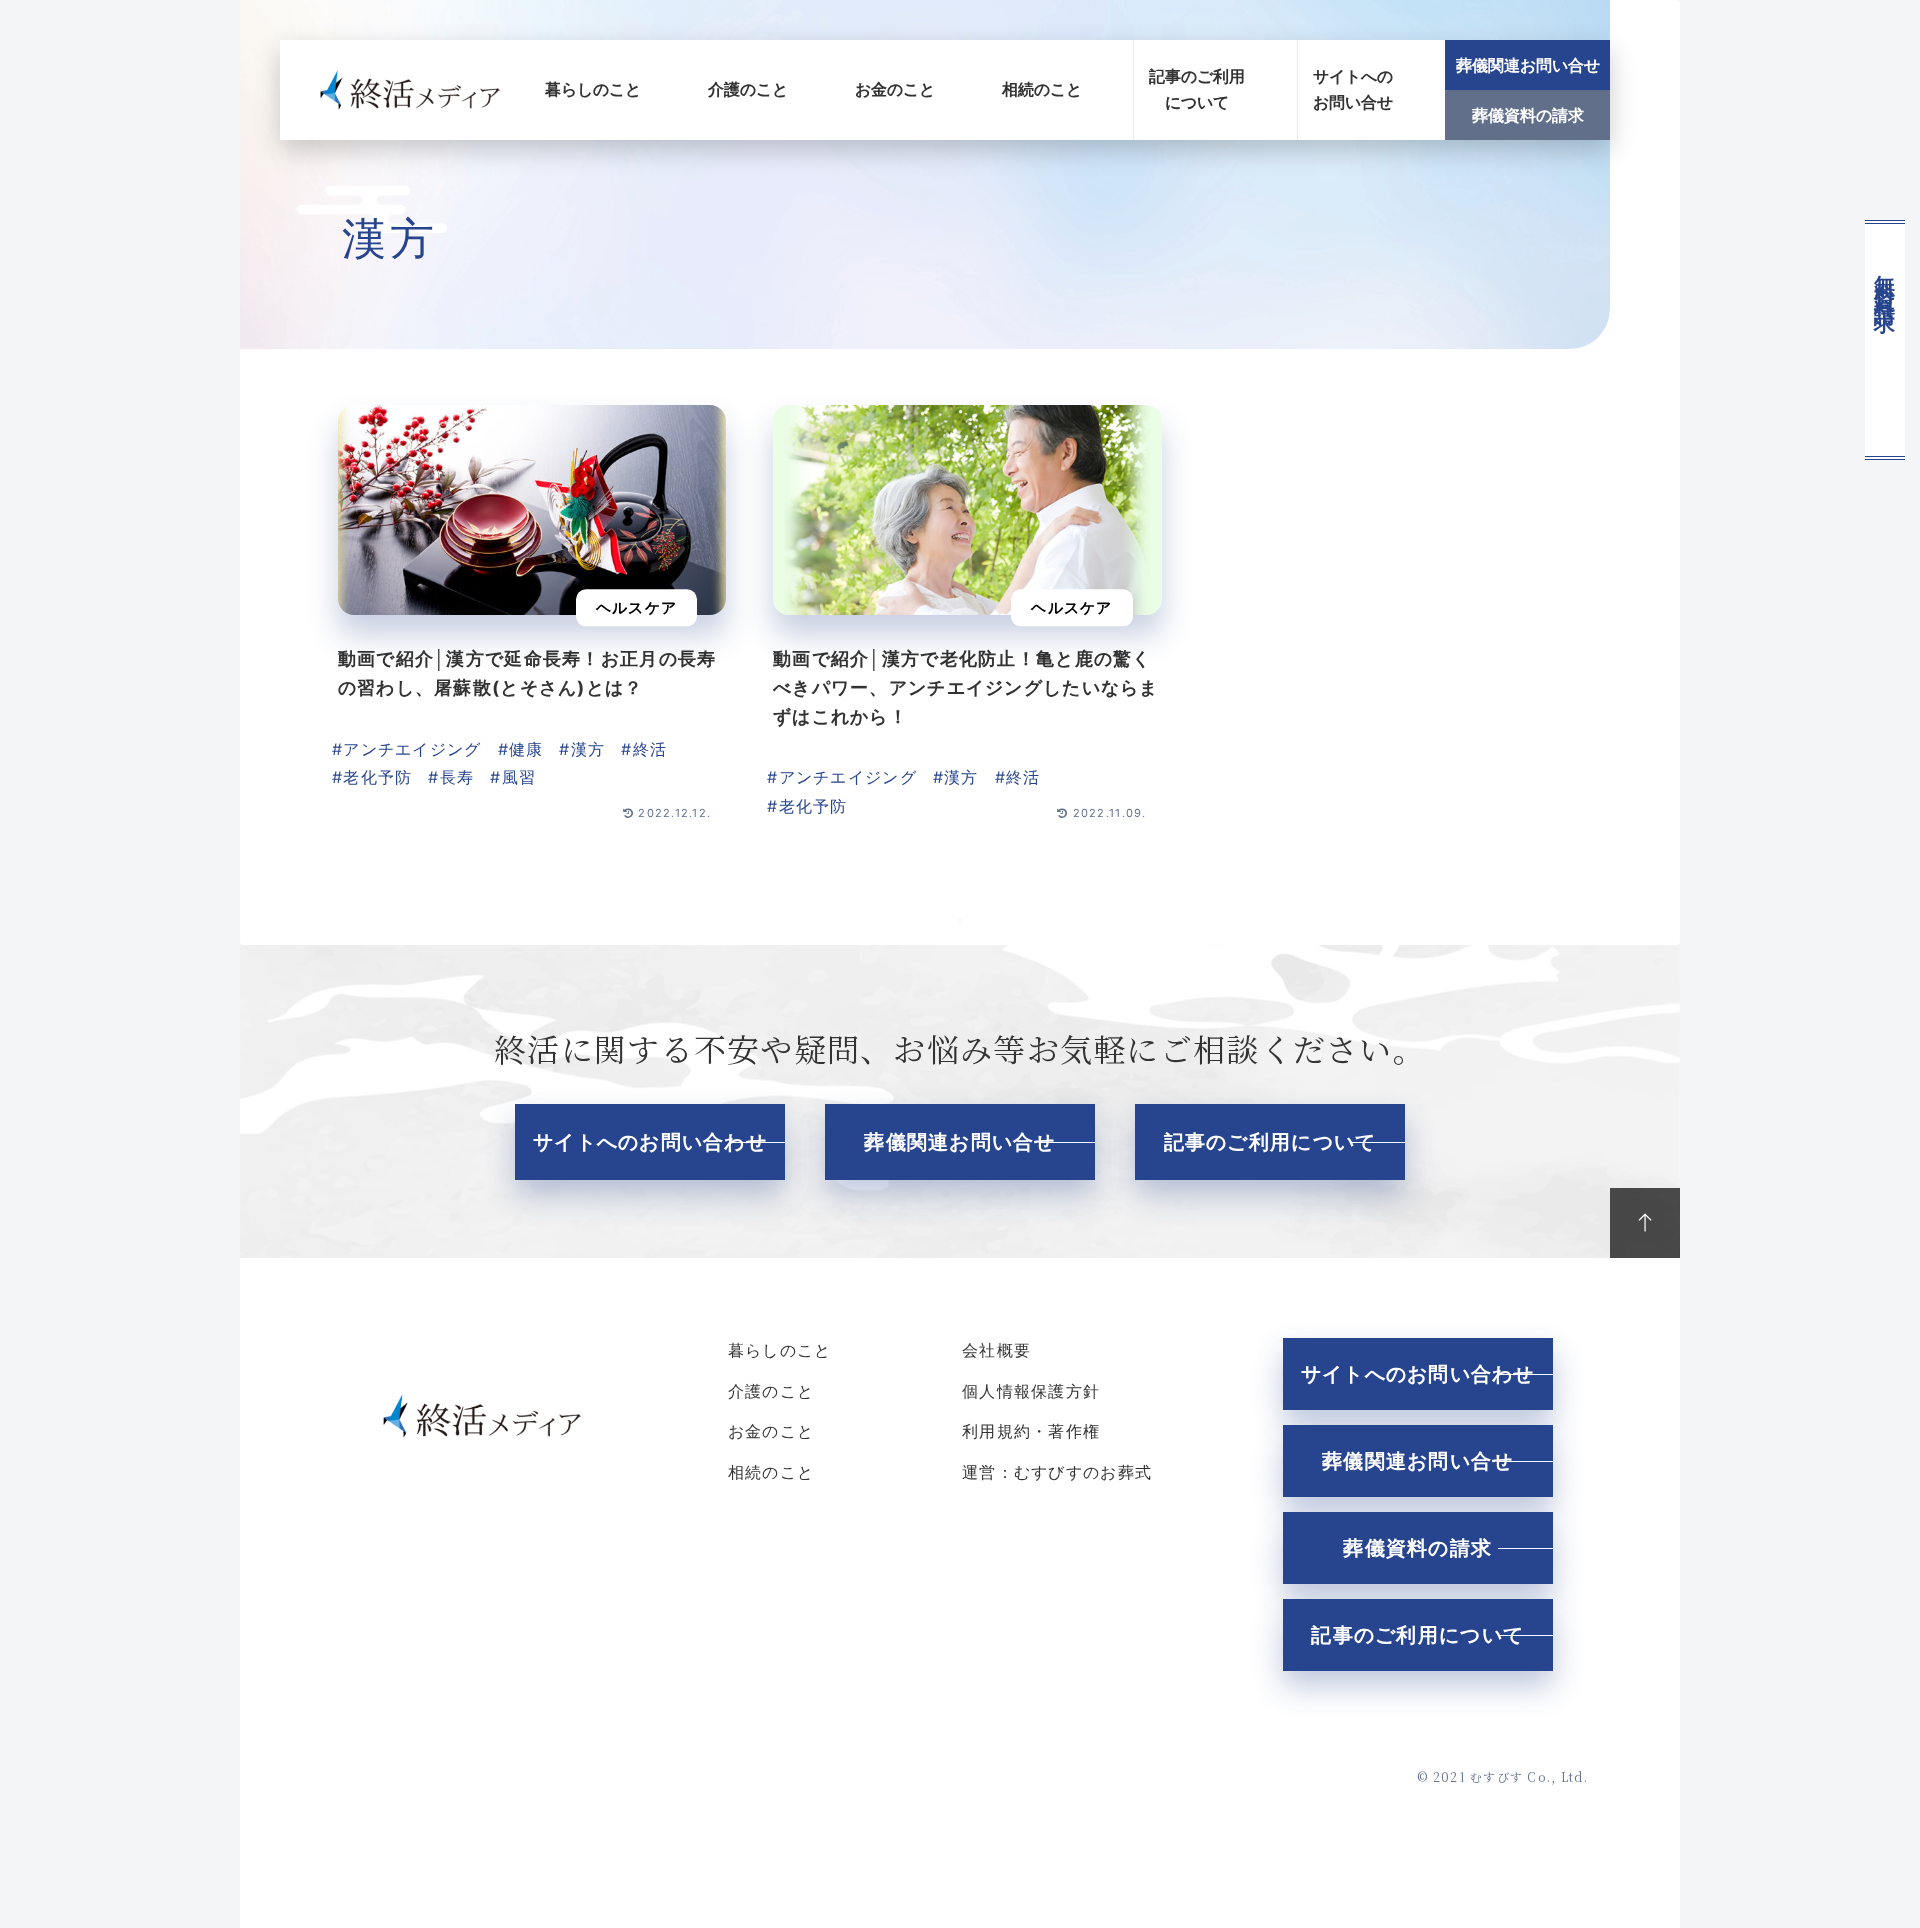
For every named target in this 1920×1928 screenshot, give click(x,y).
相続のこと (1042, 89)
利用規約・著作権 (1031, 1431)
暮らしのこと (593, 89)
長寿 (457, 777)
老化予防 (377, 777)
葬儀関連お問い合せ (1528, 65)
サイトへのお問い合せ (1353, 89)
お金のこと (895, 89)
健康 (526, 749)
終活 (650, 749)
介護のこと (748, 89)
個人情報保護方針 (1031, 1391)
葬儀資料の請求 (1528, 115)
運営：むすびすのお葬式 (1057, 1472)
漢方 (588, 749)
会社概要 (996, 1350)
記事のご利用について (1197, 89)
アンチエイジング (412, 749)
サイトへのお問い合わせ (650, 1142)
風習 (519, 777)
